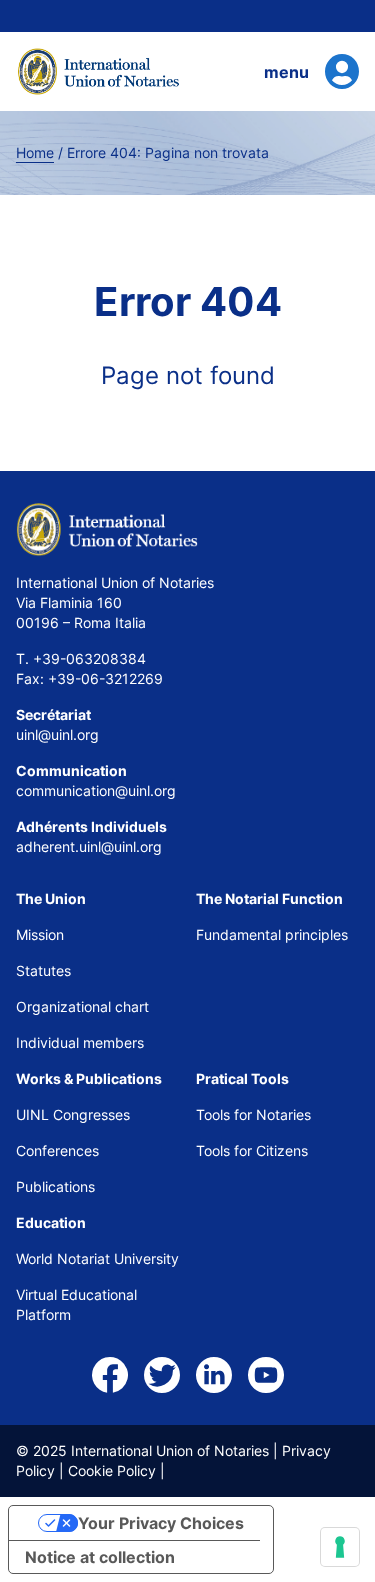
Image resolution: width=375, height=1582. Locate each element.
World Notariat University (97, 1258)
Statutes (43, 970)
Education (51, 1222)
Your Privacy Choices (161, 1523)
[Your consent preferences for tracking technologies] (340, 1547)
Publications (55, 1186)
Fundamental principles (272, 934)
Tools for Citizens (254, 1150)
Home (35, 152)
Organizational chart (82, 1006)
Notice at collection (100, 1557)
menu (286, 72)
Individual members (80, 1042)
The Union (51, 898)
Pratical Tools (242, 1078)
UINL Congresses (73, 1114)
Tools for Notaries (253, 1114)
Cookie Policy (112, 1470)
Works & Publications (89, 1078)
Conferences (57, 1150)
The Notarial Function (269, 898)
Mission (40, 934)
